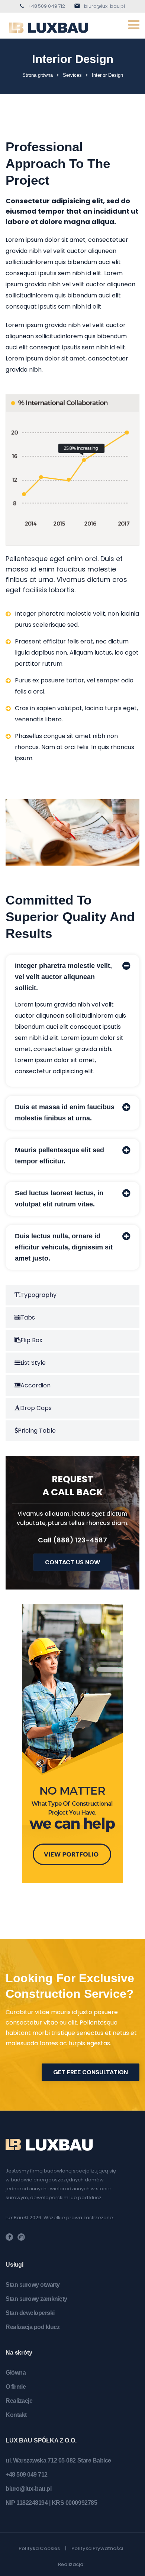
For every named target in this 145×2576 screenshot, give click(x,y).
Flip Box (31, 1340)
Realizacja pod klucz (33, 2327)
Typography (38, 1295)
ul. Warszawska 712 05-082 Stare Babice (58, 2460)
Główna (16, 2373)
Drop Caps (36, 1408)
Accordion (36, 1385)
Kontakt (16, 2415)
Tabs (28, 1317)
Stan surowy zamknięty (36, 2299)
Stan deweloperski (30, 2313)
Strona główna (38, 75)
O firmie (16, 2387)
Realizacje (19, 2401)
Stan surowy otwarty (33, 2285)
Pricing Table (37, 1431)
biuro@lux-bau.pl (104, 6)
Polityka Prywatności (97, 2548)
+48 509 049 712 (46, 6)
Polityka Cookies (39, 2548)
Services (72, 75)
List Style (33, 1363)
